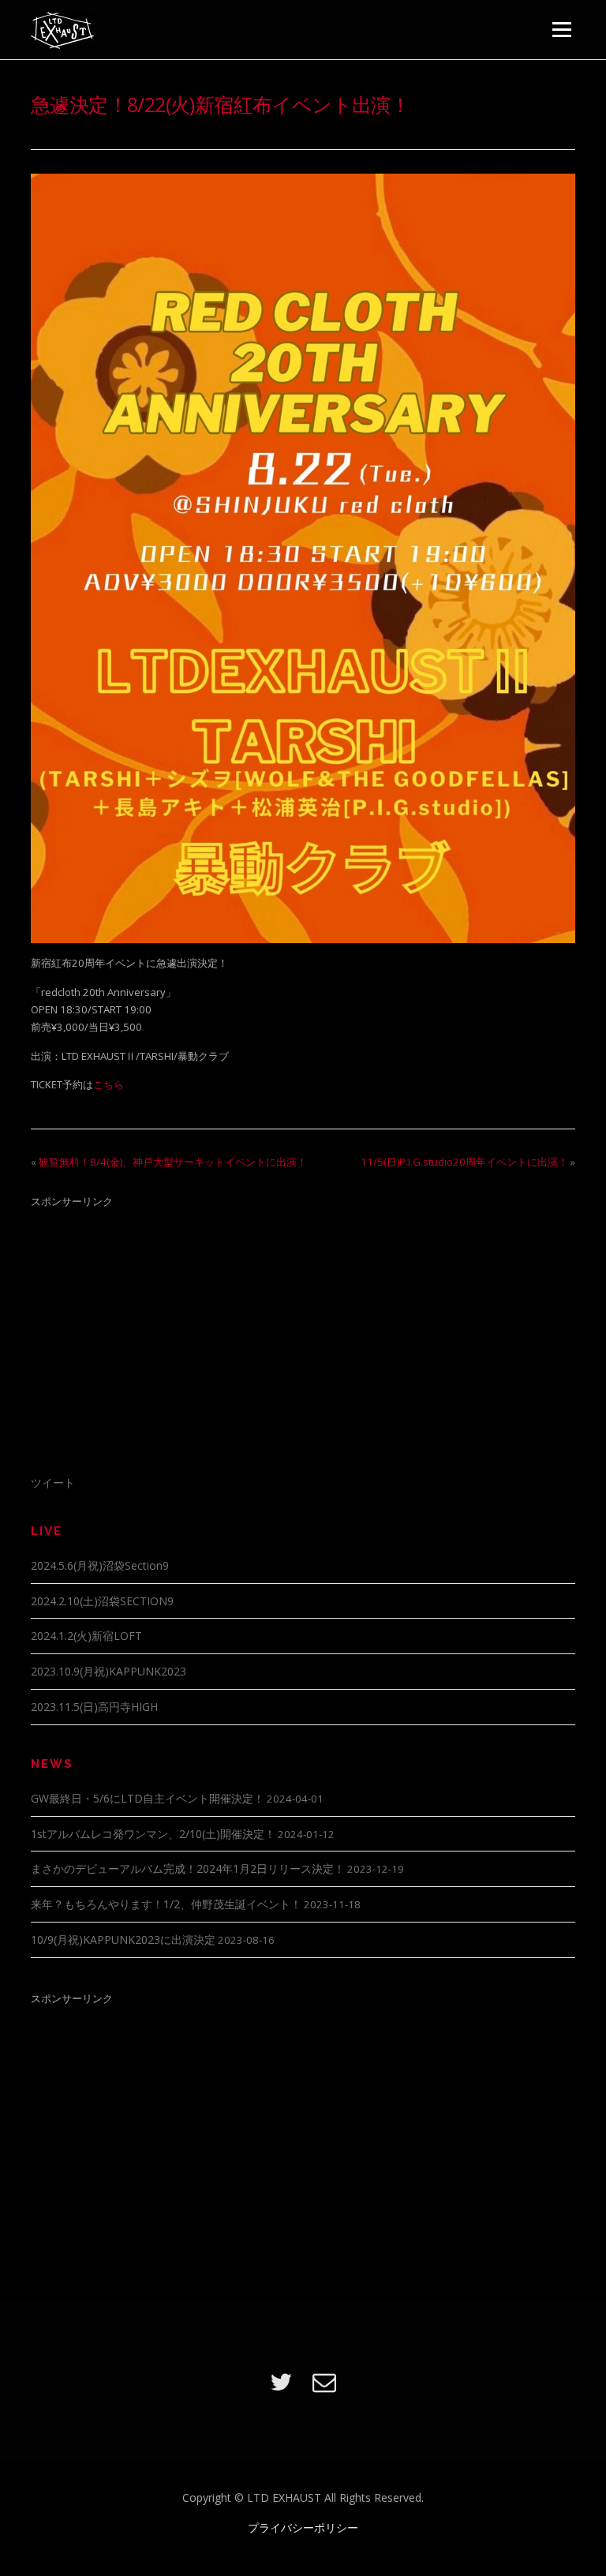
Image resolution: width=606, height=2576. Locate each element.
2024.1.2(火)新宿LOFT (86, 1636)
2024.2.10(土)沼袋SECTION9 (102, 1601)
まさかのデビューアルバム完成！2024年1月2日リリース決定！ (188, 1868)
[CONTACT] (324, 2381)
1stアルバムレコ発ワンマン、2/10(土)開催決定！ (153, 1834)
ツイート (53, 1483)
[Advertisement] (303, 1331)
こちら (108, 1084)
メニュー (561, 29)
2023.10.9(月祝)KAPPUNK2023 (108, 1671)
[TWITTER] (281, 2381)
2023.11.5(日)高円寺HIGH (94, 1707)
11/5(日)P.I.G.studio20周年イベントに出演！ (464, 1162)
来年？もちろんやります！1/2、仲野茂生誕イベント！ (166, 1904)
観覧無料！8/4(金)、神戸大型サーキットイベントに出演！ (173, 1162)
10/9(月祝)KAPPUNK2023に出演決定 (123, 1939)
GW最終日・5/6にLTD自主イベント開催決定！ (148, 1798)
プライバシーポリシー (303, 2527)
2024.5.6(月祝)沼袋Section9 (100, 1565)
